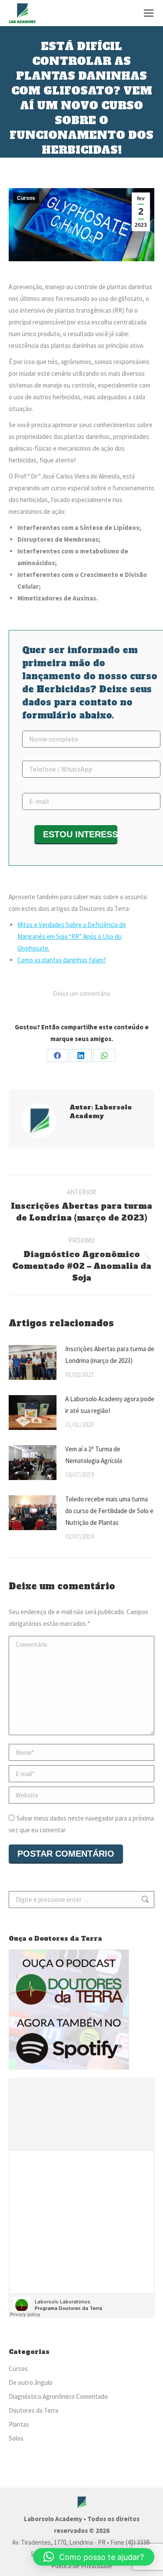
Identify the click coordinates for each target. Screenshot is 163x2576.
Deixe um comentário (82, 993)
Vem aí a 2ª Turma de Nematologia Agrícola (94, 1455)
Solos (16, 2438)
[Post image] (33, 1362)
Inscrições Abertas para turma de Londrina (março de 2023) (110, 1355)
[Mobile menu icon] (149, 13)
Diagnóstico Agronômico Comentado (58, 2396)
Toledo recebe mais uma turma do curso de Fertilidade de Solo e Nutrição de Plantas (109, 1511)
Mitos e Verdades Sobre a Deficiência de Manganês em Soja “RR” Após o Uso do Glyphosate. (72, 936)
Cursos (26, 198)
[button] (94, 2557)
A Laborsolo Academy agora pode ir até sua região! (110, 1405)
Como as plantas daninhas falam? (62, 960)
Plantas (19, 2424)
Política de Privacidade (82, 2566)
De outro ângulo (31, 2382)
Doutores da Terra (33, 2410)
